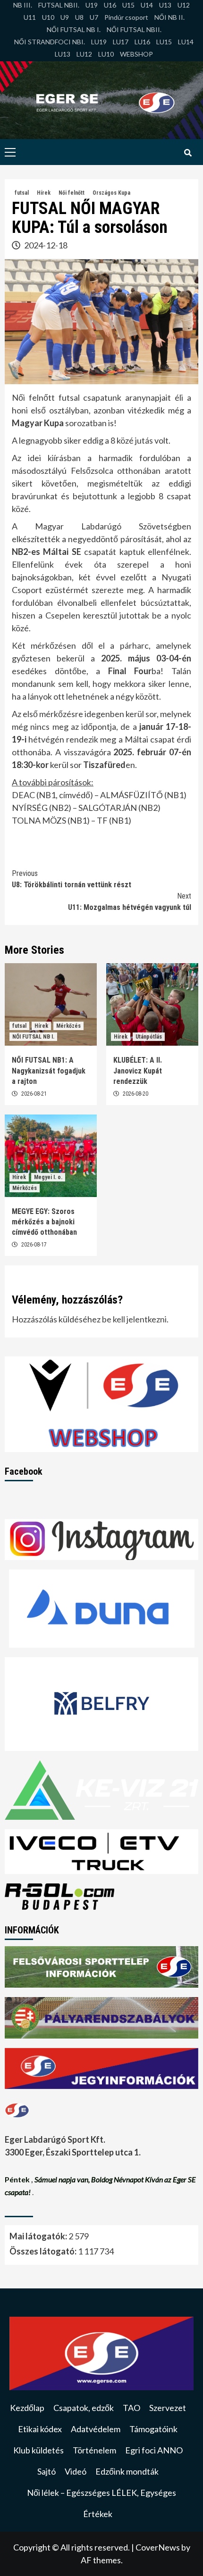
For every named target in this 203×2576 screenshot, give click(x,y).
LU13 (63, 54)
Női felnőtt (72, 193)
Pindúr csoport (126, 17)
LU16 (142, 42)
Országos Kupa (111, 193)
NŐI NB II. (169, 17)
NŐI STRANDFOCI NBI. (50, 42)
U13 (165, 5)
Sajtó (47, 2471)
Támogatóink (153, 2429)
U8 (79, 17)
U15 (128, 5)
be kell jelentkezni (134, 1319)
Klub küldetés (38, 2450)
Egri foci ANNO (154, 2450)
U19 (92, 5)
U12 (184, 5)
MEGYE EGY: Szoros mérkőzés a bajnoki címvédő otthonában (44, 1222)
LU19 (99, 42)
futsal (22, 193)
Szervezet (168, 2408)
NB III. (23, 5)
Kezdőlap (27, 2408)
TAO (131, 2408)
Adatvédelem (96, 2429)
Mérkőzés (68, 1026)
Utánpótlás (149, 1037)
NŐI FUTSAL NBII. (134, 29)
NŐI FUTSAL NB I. (74, 29)
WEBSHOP (136, 54)
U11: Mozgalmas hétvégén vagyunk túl (130, 902)
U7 (94, 17)
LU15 (164, 42)
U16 (110, 5)
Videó (76, 2471)
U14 (147, 5)
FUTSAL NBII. (59, 5)
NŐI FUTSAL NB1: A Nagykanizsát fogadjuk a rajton (49, 1071)
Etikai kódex (40, 2429)
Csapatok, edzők (84, 2408)
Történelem (94, 2450)
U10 (48, 17)
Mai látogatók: (39, 2236)
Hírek (44, 193)
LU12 (84, 54)
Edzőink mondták (127, 2471)
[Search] (188, 153)
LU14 (186, 42)
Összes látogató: (44, 2251)
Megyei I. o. (48, 1177)
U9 (65, 17)
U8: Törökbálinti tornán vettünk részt (72, 879)
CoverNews (158, 2547)
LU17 (121, 42)
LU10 (106, 54)
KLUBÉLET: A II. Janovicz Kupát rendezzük (138, 1071)
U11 (30, 17)
